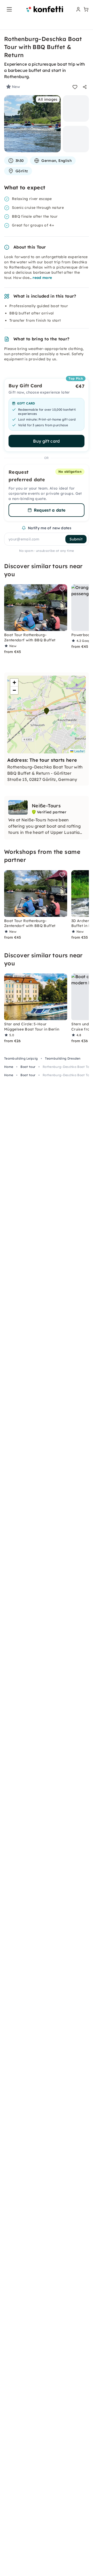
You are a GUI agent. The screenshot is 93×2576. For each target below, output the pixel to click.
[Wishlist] (75, 87)
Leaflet (79, 751)
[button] (47, 711)
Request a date (50, 510)
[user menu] (78, 9)
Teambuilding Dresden (63, 1058)
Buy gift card (46, 441)
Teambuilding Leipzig (21, 1058)
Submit (76, 539)
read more (42, 278)
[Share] (85, 87)
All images (48, 99)
